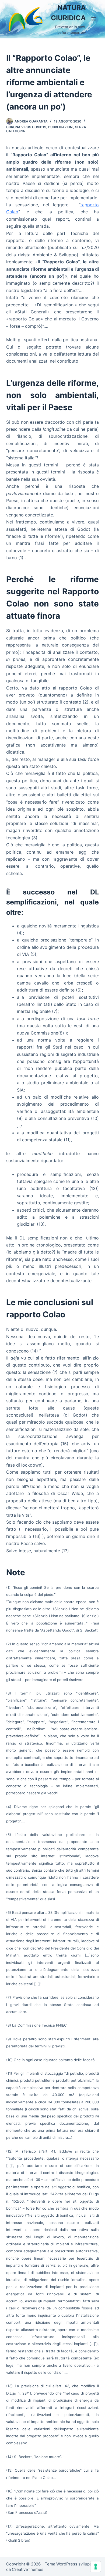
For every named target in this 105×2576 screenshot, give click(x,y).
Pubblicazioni (61, 127)
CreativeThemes (28, 2569)
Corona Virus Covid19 (26, 127)
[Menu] (94, 19)
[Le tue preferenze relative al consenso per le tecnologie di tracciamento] (96, 2567)
